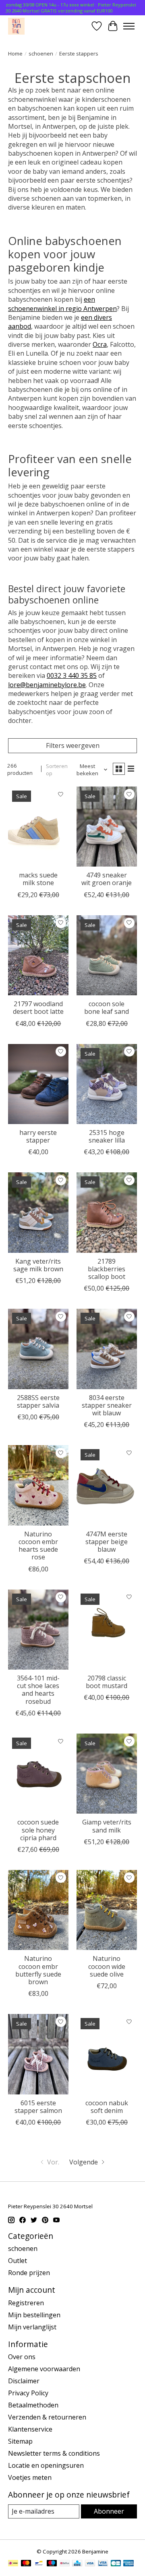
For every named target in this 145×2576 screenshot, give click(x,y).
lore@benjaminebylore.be (47, 685)
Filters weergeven (73, 745)
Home (15, 54)
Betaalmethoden (33, 2405)
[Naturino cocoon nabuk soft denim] (107, 2054)
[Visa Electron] (103, 2564)
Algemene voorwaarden (44, 2369)
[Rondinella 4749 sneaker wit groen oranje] (107, 827)
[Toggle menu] (129, 26)
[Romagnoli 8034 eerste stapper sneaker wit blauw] (107, 1349)
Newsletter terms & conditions (54, 2453)
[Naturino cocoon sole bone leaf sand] (107, 955)
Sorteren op (57, 770)
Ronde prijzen (29, 2273)
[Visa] (90, 2564)
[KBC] (77, 2564)
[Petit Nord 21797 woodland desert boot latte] (38, 955)
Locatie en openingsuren (46, 2465)
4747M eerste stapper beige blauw (107, 1542)
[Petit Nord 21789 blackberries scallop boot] (107, 1212)
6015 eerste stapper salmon (38, 2107)
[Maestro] (52, 2564)
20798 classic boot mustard (107, 1682)
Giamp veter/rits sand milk (107, 1826)
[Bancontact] (39, 2564)
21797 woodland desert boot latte (38, 1008)
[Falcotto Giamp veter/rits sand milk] (107, 1774)
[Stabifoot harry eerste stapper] (38, 1084)
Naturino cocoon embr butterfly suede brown (38, 1970)
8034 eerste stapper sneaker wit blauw (107, 1405)
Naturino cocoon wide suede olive (107, 1966)
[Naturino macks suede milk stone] (38, 827)
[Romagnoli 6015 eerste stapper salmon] (38, 2054)
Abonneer (109, 2511)
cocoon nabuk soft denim (107, 2107)
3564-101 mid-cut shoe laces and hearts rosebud (38, 1690)
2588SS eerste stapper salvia (38, 1401)
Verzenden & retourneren (47, 2417)
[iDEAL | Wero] (13, 2564)
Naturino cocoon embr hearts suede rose (38, 1546)
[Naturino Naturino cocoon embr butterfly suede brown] (38, 1910)
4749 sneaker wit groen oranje (107, 879)
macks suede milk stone (38, 879)
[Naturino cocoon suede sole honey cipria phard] (38, 1774)
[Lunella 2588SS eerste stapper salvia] (38, 1349)
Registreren (26, 2303)
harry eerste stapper (38, 1136)
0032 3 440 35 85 (72, 675)
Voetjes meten (30, 2477)
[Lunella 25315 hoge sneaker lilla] (107, 1084)
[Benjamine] (16, 26)
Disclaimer (24, 2381)
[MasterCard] (26, 2564)
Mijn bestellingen (34, 2315)
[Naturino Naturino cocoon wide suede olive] (107, 1910)
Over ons (22, 2357)
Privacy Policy (28, 2393)
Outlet (18, 2261)
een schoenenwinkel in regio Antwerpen (62, 304)
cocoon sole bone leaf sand (107, 1008)
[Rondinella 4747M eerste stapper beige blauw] (107, 1485)
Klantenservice (30, 2429)
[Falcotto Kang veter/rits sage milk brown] (38, 1212)
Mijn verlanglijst (32, 2327)
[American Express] (128, 2564)
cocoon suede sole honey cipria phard (38, 1830)
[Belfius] (65, 2564)
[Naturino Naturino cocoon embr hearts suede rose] (38, 1485)
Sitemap (20, 2441)
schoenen (41, 54)
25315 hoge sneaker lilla (107, 1136)
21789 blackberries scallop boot (107, 1269)
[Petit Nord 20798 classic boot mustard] (107, 1630)
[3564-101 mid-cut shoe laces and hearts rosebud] (38, 1630)
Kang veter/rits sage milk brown (38, 1265)
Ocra (100, 344)
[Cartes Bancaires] (116, 2564)
